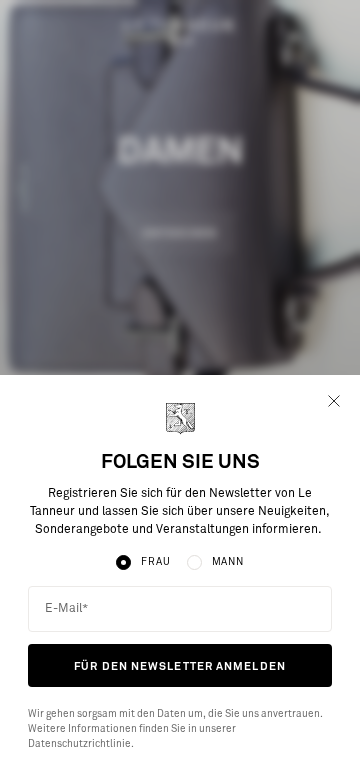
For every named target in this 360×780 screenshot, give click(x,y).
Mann (228, 562)
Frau (155, 562)
